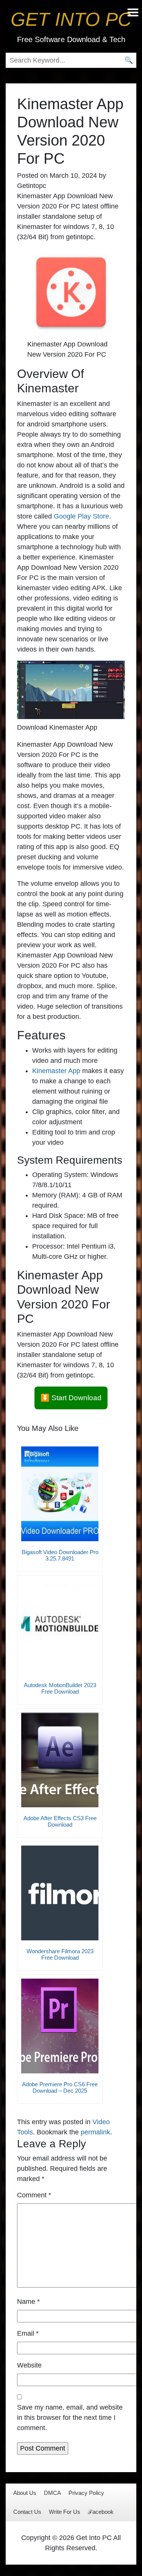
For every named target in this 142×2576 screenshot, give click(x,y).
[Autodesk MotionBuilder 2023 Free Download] (60, 1627)
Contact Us (27, 2512)
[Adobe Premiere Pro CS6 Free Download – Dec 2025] (60, 2026)
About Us (25, 2493)
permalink (95, 2132)
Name (28, 2302)
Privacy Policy (86, 2493)
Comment (34, 2195)
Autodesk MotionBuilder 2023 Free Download (60, 1688)
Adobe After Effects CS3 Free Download (60, 1821)
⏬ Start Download (71, 1398)
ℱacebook (101, 2512)
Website (29, 2365)
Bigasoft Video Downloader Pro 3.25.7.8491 (60, 1555)
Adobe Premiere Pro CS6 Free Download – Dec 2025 (60, 2087)
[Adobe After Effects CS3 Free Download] (60, 1760)
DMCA (52, 2493)
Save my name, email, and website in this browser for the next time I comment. (70, 2418)
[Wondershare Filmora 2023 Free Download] (60, 1893)
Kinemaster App (56, 1071)
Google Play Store (81, 516)
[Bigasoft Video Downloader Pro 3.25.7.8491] (60, 1494)
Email (28, 2333)
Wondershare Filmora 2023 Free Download (60, 1954)
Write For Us (65, 2512)
